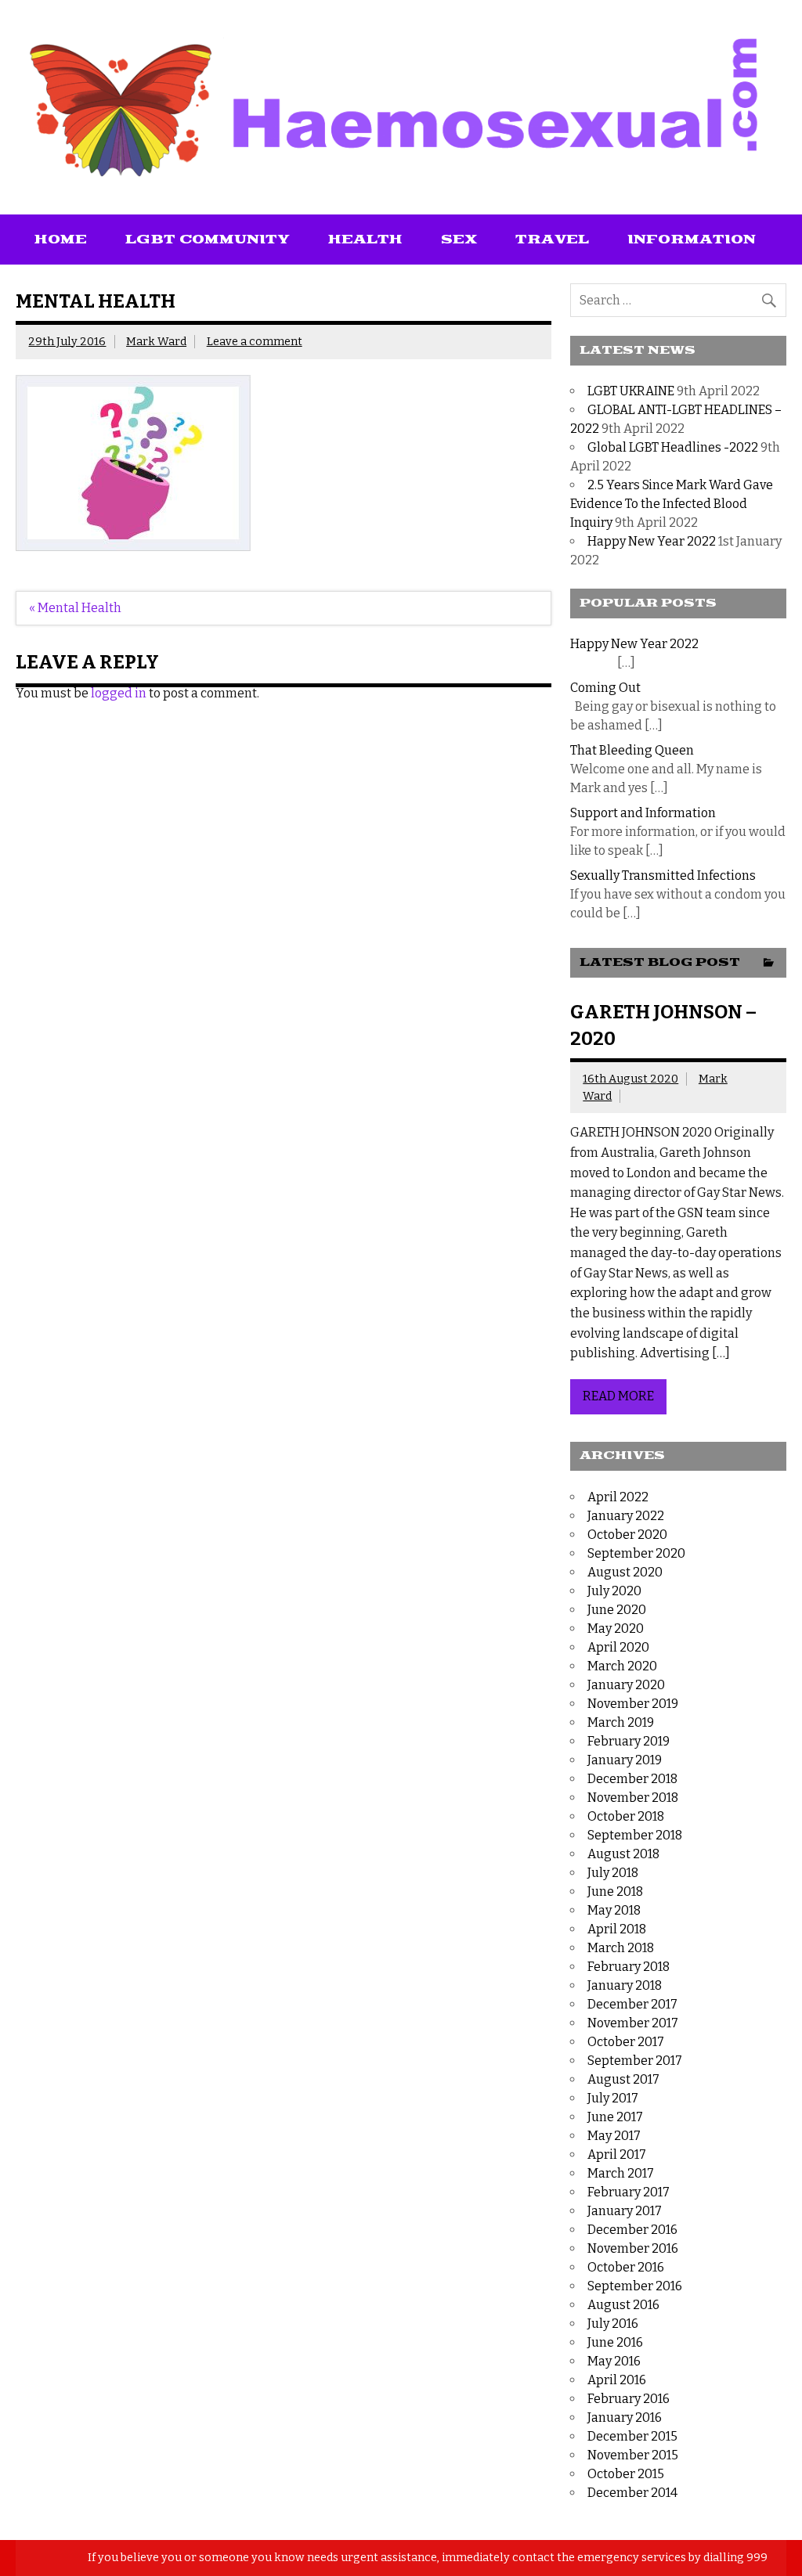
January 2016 (625, 2417)
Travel (552, 240)
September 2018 (635, 1835)
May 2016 (614, 2361)
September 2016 (635, 2286)
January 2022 (626, 1516)
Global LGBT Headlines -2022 (673, 447)
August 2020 (625, 1572)
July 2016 (613, 2324)
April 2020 (618, 1647)
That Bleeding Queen (632, 750)
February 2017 (629, 2192)
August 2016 (623, 2305)
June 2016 (615, 2342)
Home (61, 240)
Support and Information (643, 813)
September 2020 (636, 1553)
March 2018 (621, 1948)
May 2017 (614, 2136)
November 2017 (633, 2023)
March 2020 (622, 1666)
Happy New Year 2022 (652, 541)
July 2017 (613, 2098)
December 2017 (632, 2004)
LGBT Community (208, 240)
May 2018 (614, 1910)
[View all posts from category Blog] (769, 964)
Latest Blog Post (660, 962)
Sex (459, 240)
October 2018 (626, 1816)
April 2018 (617, 1929)
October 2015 (626, 2474)
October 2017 (626, 2042)
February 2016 (629, 2399)
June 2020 (617, 1610)
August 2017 (623, 2079)
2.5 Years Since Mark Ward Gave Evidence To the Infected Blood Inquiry (672, 504)
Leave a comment (255, 342)
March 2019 (621, 1722)
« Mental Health (75, 608)
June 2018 (615, 1891)
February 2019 (629, 1741)
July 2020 (614, 1591)
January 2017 (625, 2211)
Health (365, 240)
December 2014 (632, 2493)
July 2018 (613, 1873)
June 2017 (615, 2117)
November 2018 (633, 1798)
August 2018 (623, 1854)
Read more (618, 1396)
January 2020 (626, 1685)
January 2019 (625, 1760)
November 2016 (633, 2248)
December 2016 (632, 2230)
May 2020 (616, 1628)
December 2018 (632, 1779)
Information (692, 240)
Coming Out (605, 688)
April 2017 (617, 2154)
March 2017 (621, 2173)
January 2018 (625, 1985)
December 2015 (632, 2436)
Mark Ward (156, 342)
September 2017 (635, 2061)
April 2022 (618, 1497)
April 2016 (617, 2380)
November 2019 (633, 1704)
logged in (119, 693)
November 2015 (633, 2455)
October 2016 (626, 2267)
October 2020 (627, 1535)
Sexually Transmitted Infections (663, 875)
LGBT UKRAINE (631, 391)
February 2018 (629, 1967)
